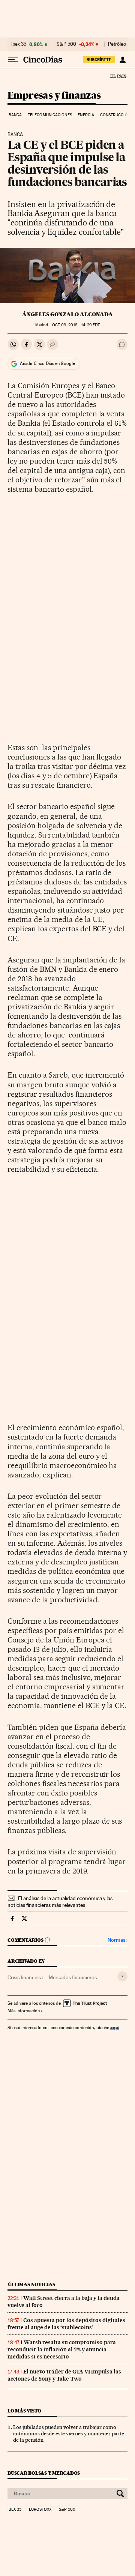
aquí (115, 2027)
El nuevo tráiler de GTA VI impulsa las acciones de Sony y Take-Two (64, 2375)
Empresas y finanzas (54, 96)
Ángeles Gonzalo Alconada (67, 314)
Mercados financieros (73, 1977)
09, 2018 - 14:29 (76, 325)
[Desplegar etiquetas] (122, 1976)
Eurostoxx (40, 2510)
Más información (24, 2011)
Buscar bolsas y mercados (44, 2473)
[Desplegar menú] (13, 60)
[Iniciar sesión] (122, 60)
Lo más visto (24, 2411)
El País (118, 76)
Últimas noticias (31, 2284)
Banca (15, 115)
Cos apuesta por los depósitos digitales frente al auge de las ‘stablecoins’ (66, 2324)
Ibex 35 (19, 44)
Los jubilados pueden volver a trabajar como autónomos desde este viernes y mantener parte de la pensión (69, 2433)
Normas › (118, 1940)
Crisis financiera (25, 1977)
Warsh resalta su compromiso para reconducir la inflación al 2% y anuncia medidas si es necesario (62, 2349)
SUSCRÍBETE (99, 60)
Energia (86, 115)
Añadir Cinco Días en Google (47, 363)
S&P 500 (66, 44)
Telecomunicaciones (50, 115)
